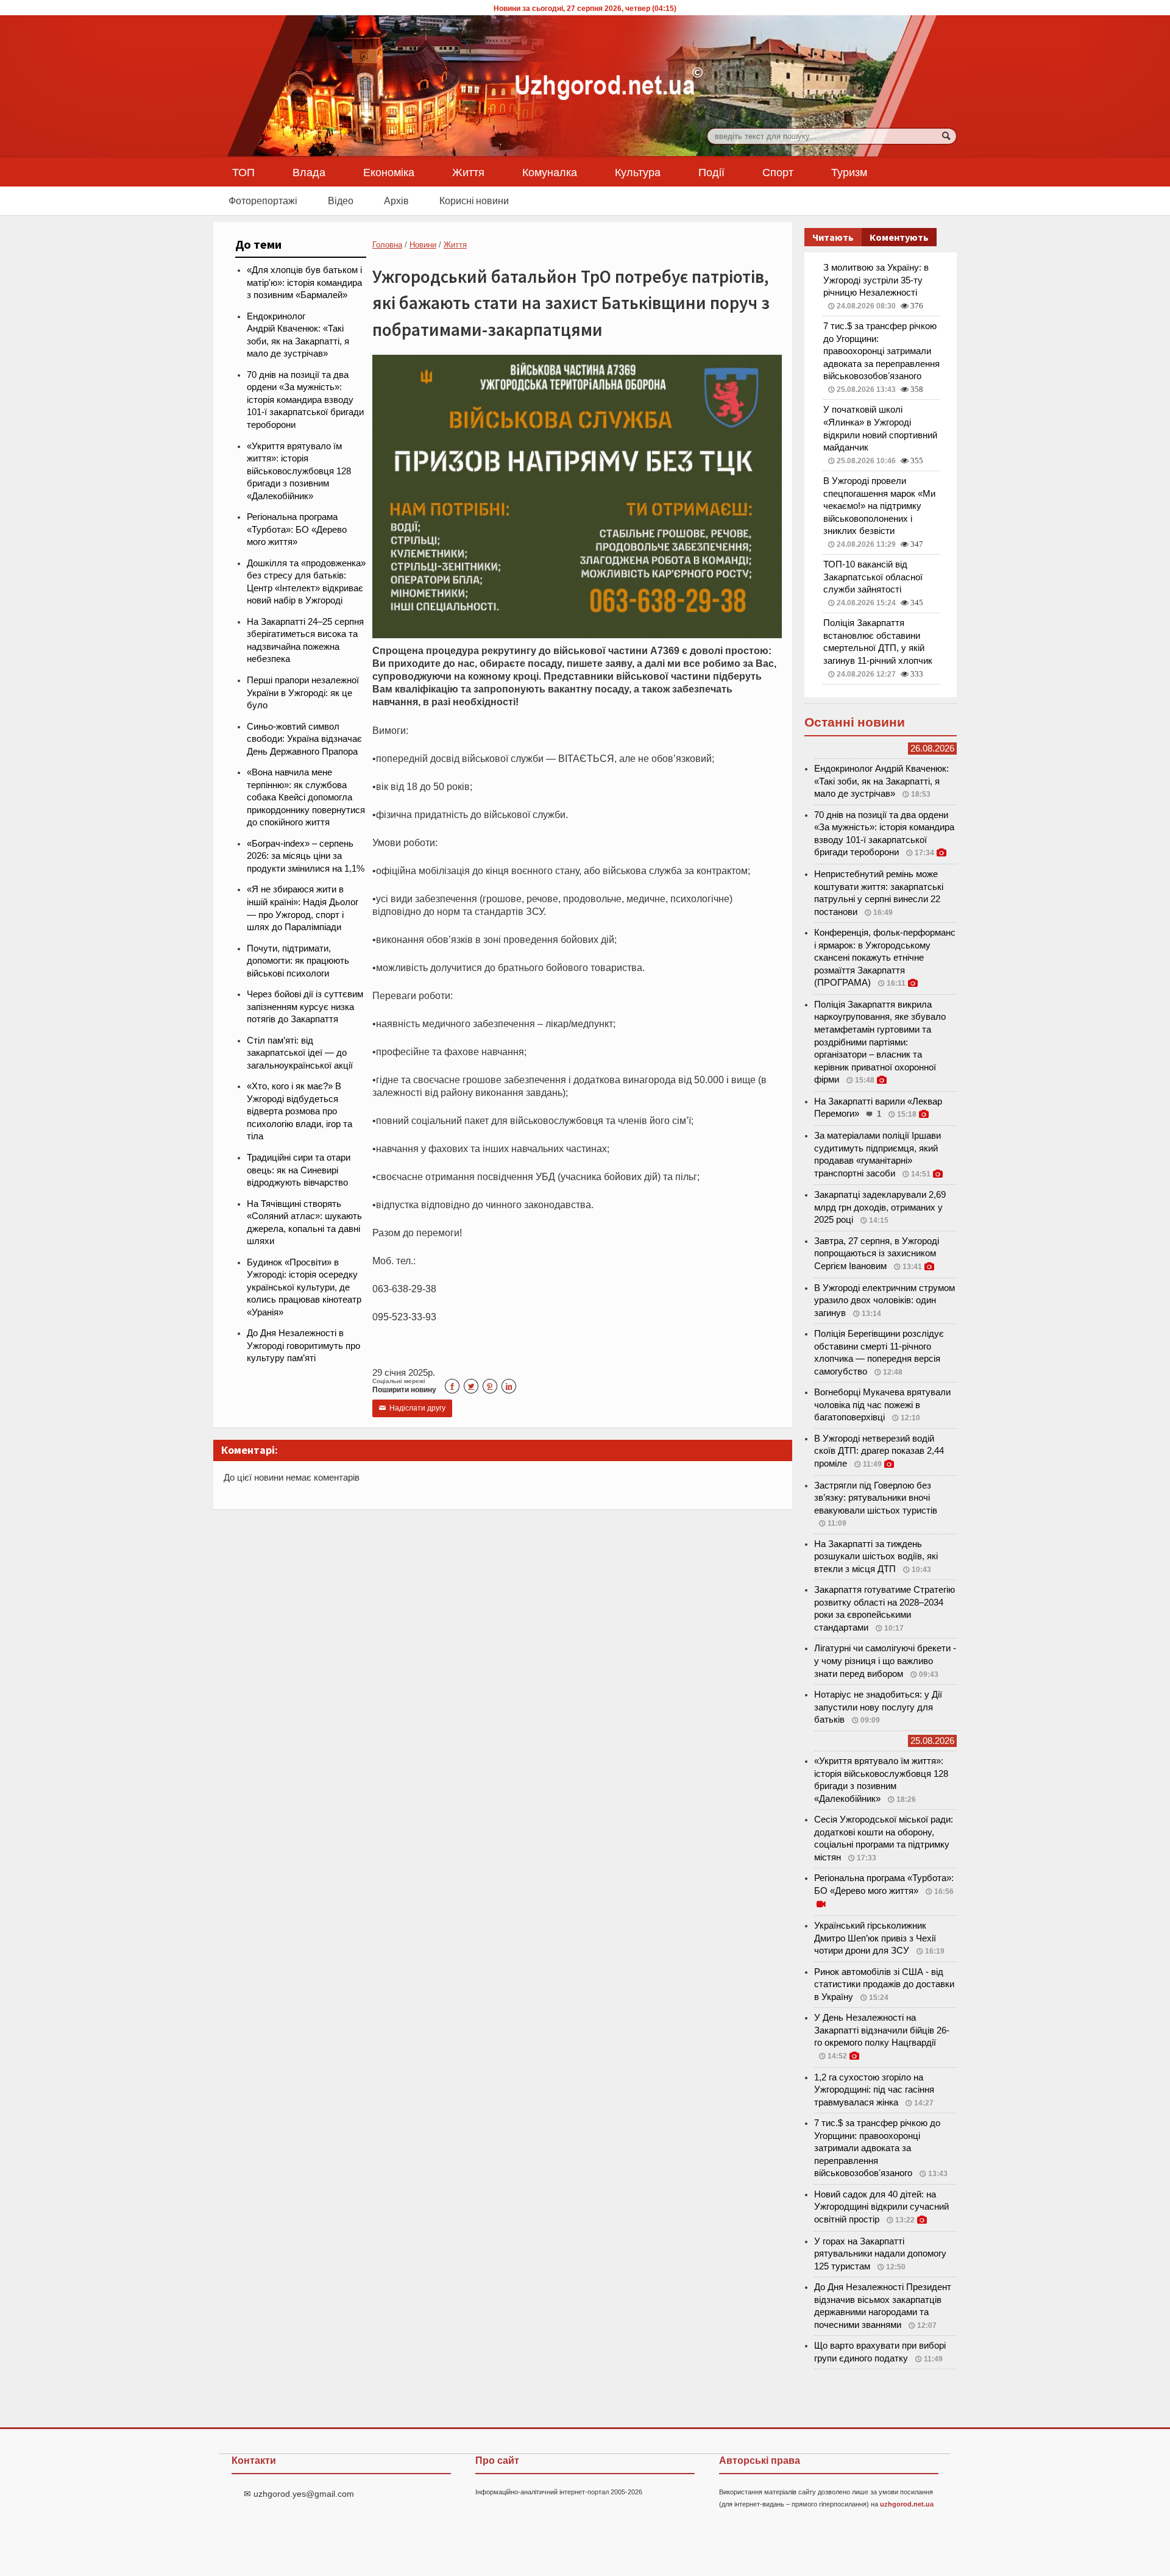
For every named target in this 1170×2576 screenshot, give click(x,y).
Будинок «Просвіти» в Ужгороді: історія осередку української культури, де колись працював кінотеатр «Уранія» (304, 1287)
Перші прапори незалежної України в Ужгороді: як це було (303, 693)
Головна (387, 245)
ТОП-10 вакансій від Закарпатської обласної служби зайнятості (873, 577)
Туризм (849, 172)
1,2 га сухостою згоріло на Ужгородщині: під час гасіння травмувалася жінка (874, 2090)
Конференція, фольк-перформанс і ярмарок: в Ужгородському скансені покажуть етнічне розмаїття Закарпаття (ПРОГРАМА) (885, 958)
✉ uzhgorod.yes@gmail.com (299, 2494)
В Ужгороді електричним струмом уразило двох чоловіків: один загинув (885, 1300)
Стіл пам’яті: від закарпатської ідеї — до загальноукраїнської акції (300, 1053)
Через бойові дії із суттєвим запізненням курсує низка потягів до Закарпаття (305, 1007)
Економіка (389, 172)
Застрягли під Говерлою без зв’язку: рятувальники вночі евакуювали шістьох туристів (876, 1498)
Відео (341, 201)
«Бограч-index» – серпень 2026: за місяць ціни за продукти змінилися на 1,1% (306, 856)
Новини (423, 245)
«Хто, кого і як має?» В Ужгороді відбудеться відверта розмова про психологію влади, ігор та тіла (300, 1111)
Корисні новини (474, 201)
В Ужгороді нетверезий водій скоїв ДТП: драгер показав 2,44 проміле (879, 1451)
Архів (396, 201)
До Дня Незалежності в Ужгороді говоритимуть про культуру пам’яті (303, 1346)
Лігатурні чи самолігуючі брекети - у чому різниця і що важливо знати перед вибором (885, 1661)
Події (711, 172)
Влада (309, 172)
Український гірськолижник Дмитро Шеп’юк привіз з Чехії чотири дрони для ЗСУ (875, 1938)
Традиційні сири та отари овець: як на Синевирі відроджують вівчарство (299, 1170)
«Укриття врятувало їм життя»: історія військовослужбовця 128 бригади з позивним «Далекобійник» (299, 471)
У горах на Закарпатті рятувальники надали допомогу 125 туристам (880, 2254)
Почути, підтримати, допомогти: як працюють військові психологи (298, 961)
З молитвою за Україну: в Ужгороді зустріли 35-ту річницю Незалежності (876, 280)
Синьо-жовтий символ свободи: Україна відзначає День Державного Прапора (304, 739)
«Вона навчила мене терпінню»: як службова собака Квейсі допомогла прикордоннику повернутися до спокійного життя (306, 797)
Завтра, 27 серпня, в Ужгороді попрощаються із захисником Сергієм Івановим (877, 1254)
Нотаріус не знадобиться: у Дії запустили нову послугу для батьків (878, 1707)
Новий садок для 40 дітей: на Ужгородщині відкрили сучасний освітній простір (881, 2207)
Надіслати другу (412, 1408)
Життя (468, 172)
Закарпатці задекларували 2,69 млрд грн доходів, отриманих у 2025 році (880, 1207)
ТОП (243, 172)
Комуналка (550, 172)
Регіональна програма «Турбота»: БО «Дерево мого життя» (297, 529)
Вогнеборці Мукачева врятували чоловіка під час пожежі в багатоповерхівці (882, 1405)
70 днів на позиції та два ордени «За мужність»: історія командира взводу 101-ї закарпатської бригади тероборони (305, 400)
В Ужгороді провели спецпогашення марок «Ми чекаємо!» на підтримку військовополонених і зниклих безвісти (879, 506)
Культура (638, 172)
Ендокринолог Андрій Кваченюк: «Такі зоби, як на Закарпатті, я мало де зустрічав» (881, 781)
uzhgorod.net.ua (907, 2504)
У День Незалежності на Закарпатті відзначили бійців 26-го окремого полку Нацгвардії (882, 2030)
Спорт (778, 172)
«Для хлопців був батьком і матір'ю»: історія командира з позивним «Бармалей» (304, 283)
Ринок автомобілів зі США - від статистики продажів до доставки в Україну (884, 1984)
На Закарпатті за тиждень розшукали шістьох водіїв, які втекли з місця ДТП (876, 1557)
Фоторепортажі (263, 201)
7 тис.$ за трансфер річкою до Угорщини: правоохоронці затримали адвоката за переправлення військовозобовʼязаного (881, 351)
